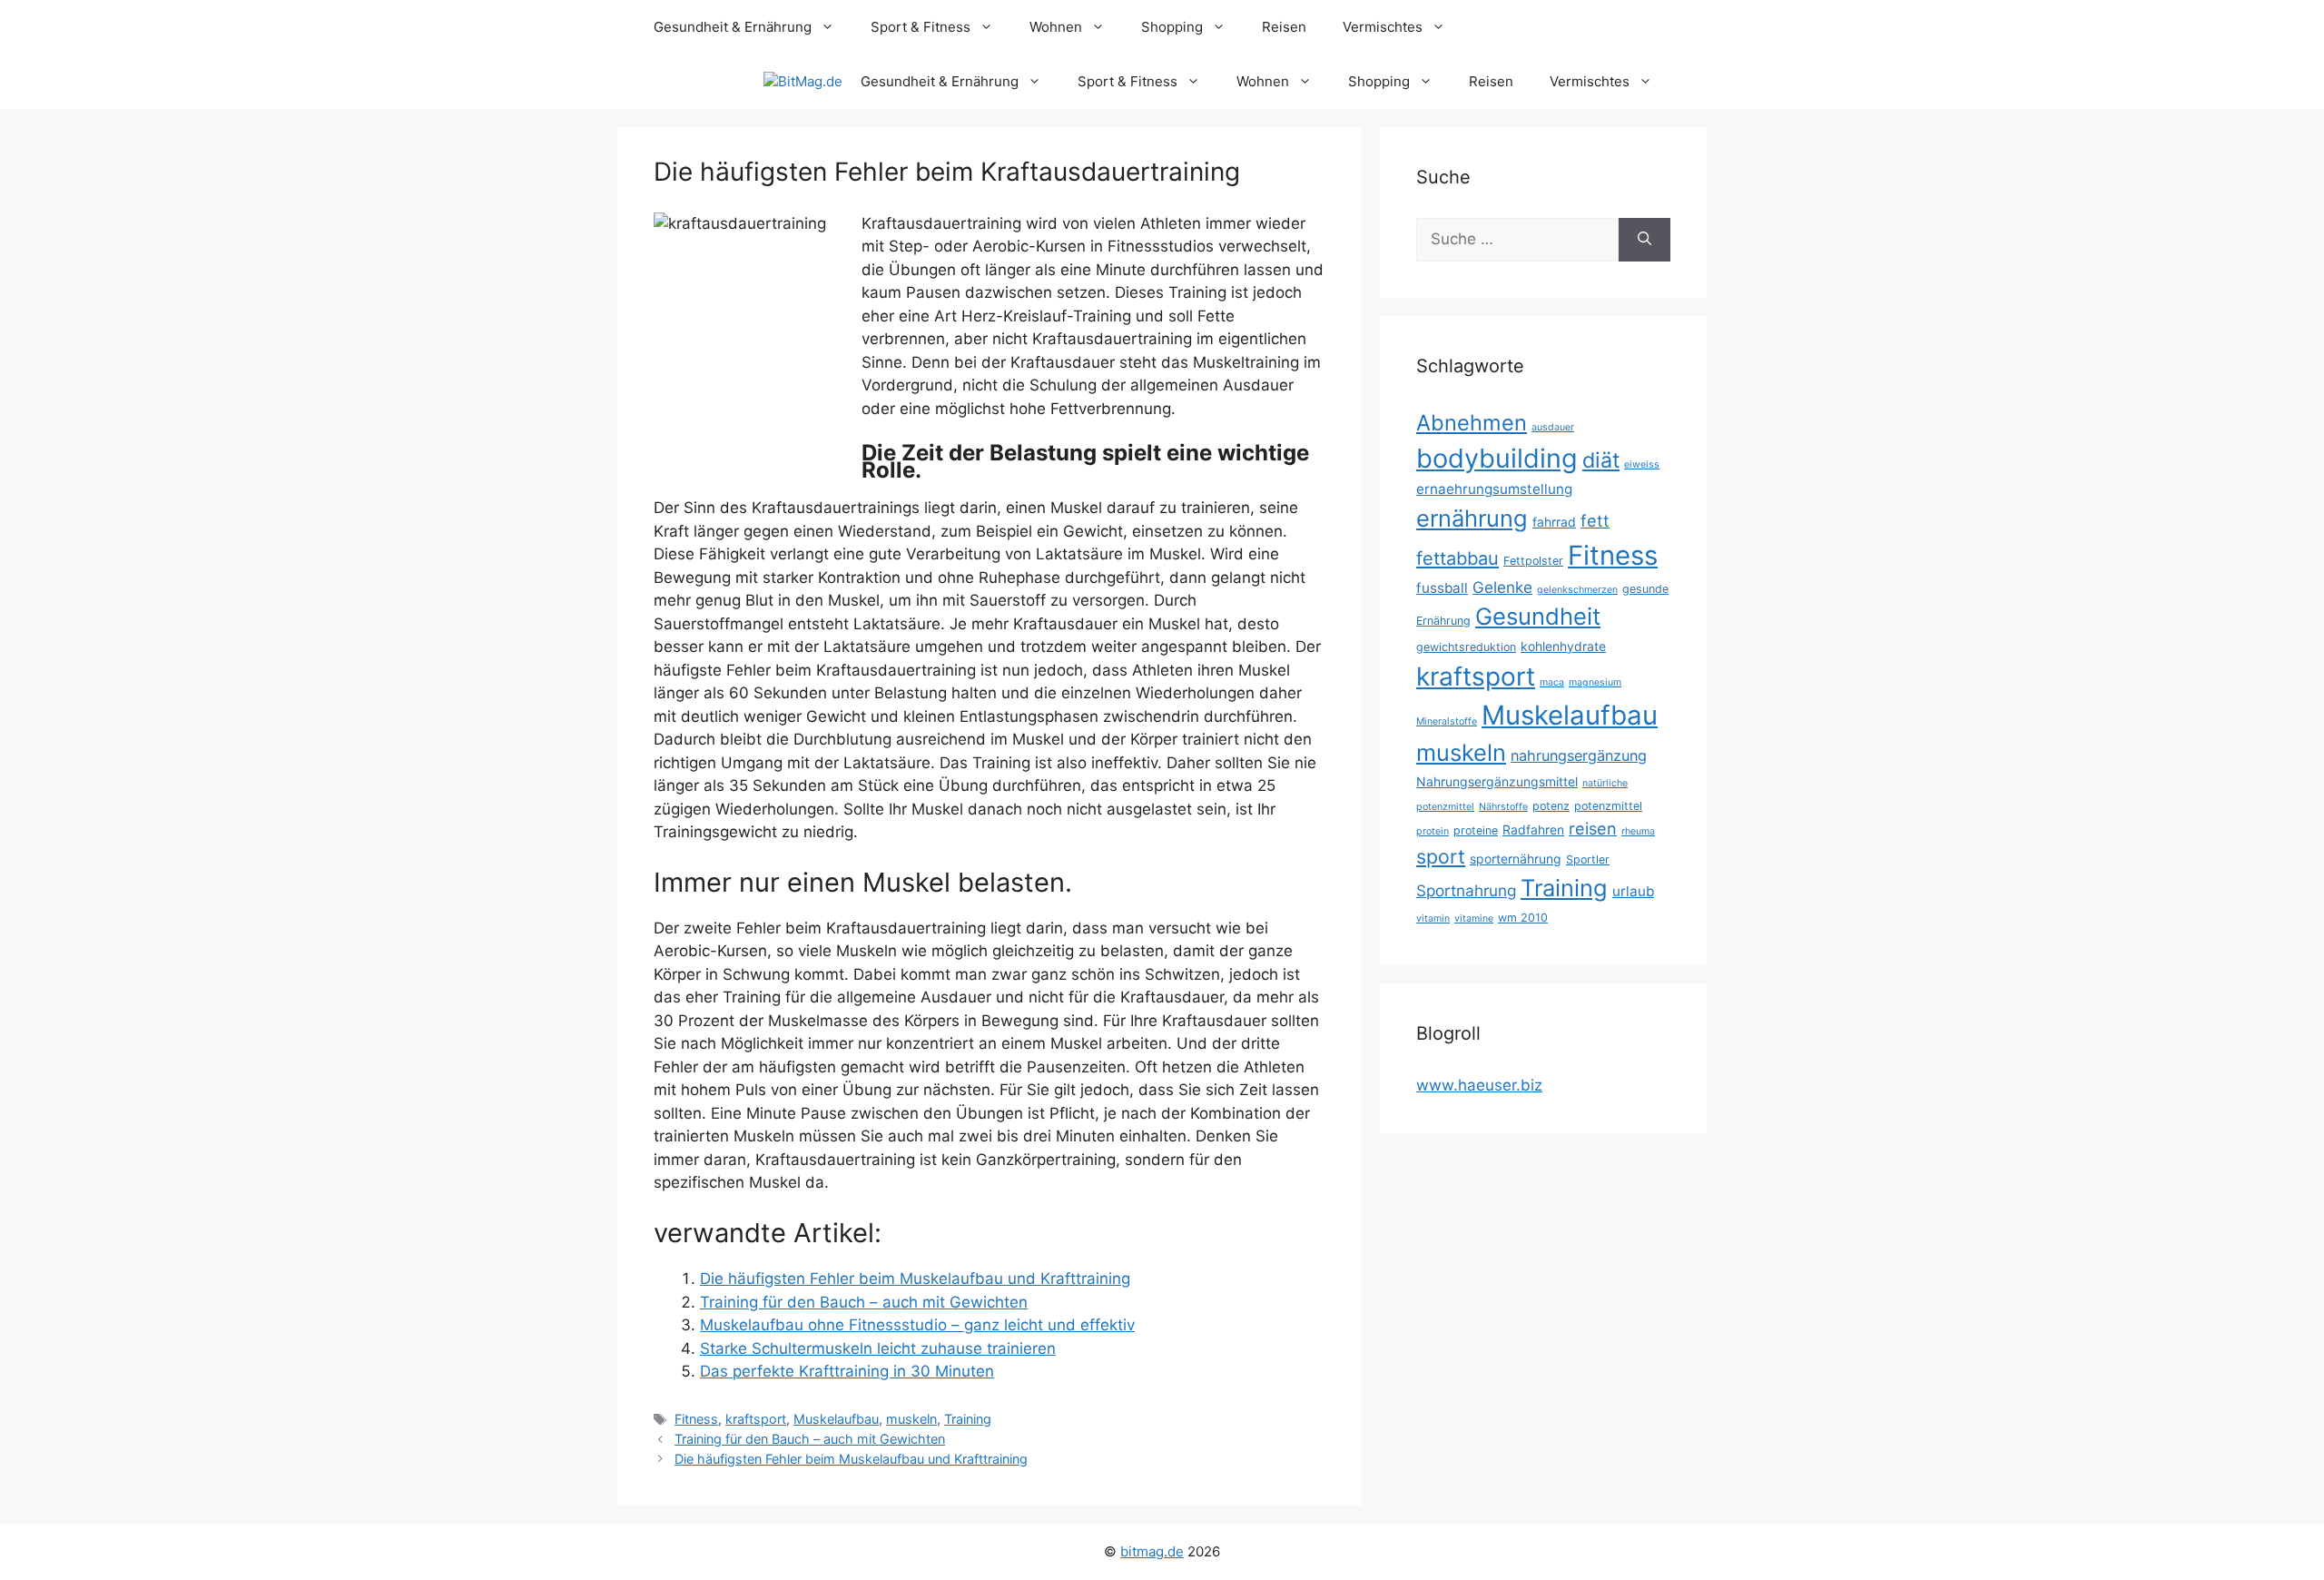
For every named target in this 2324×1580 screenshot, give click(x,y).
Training (968, 1419)
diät (1601, 460)
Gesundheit (1538, 616)
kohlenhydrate (1563, 646)
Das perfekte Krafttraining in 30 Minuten (847, 1371)
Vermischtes (1383, 27)
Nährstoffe (1503, 807)
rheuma (1638, 831)
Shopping (1172, 27)
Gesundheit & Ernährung (733, 27)
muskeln (911, 1419)
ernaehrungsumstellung (1494, 489)
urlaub (1633, 891)
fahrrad (1554, 522)
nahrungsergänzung (1579, 755)
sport (1441, 856)
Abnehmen (1472, 423)
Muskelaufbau (836, 1419)
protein (1433, 831)
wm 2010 (1523, 918)
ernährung (1472, 518)
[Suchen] (1645, 240)
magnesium (1595, 682)
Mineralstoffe (1447, 721)
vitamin (1433, 918)
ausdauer (1553, 427)
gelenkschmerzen (1577, 590)
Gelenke (1502, 587)
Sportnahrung (1466, 890)
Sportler (1588, 859)
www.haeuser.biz (1479, 1085)
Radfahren (1533, 829)
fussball (1442, 588)
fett (1595, 521)
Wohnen (1056, 27)
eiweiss (1642, 464)
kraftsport (756, 1419)
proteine (1476, 830)
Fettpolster (1533, 561)
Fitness (696, 1419)
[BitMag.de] (803, 82)
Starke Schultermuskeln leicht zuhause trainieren (878, 1348)
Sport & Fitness (921, 27)
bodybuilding (1497, 458)
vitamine (1474, 918)
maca (1552, 682)
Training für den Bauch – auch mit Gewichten (864, 1302)
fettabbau (1457, 558)
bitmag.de (1152, 1551)
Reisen (1284, 27)
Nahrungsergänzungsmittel (1497, 781)
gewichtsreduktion (1466, 647)
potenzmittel (1608, 806)
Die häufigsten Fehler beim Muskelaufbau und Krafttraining (915, 1279)
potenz (1551, 806)
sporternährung (1516, 859)
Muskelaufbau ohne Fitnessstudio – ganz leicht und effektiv (917, 1325)
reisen (1593, 829)
